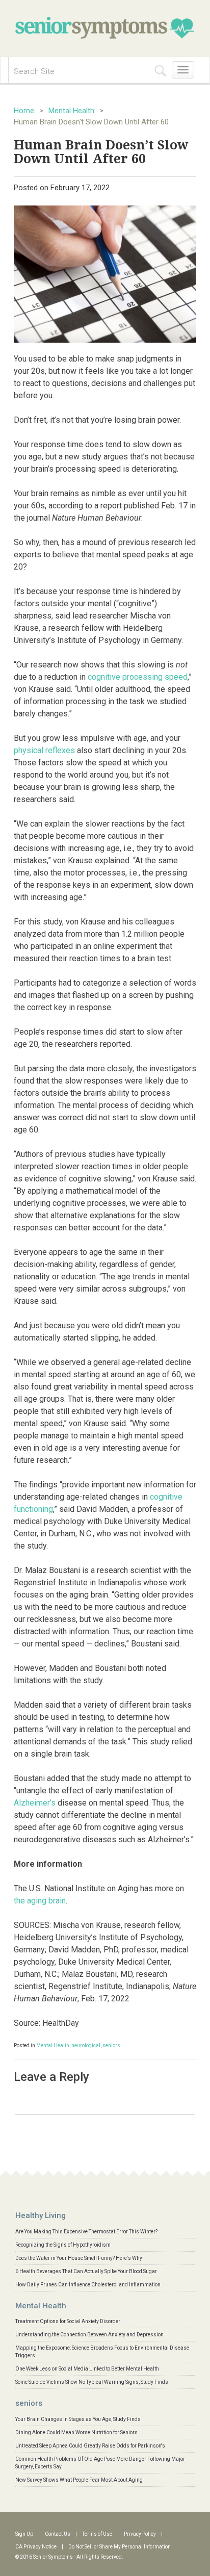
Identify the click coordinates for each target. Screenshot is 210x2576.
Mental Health (71, 111)
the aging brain (40, 1901)
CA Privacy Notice (36, 2547)
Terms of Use (97, 2534)
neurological (86, 2045)
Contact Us (58, 2534)
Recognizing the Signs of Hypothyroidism (63, 2245)
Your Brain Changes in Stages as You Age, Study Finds (78, 2419)
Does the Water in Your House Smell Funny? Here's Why (79, 2258)
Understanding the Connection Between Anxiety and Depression (89, 2335)
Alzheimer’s (35, 1803)
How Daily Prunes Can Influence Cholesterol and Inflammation (88, 2285)
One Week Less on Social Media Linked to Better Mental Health (87, 2369)
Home (24, 111)
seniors (111, 2045)
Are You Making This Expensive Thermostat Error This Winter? (86, 2232)
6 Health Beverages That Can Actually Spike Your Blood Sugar (86, 2271)
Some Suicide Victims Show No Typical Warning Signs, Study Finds (92, 2382)
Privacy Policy (140, 2534)
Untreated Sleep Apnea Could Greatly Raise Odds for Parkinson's (90, 2446)
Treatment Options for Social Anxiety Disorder (68, 2321)
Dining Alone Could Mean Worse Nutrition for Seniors (76, 2432)
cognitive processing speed (138, 677)
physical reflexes (44, 750)
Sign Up (24, 2534)
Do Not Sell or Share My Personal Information (120, 2547)
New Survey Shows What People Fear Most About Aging (79, 2480)
